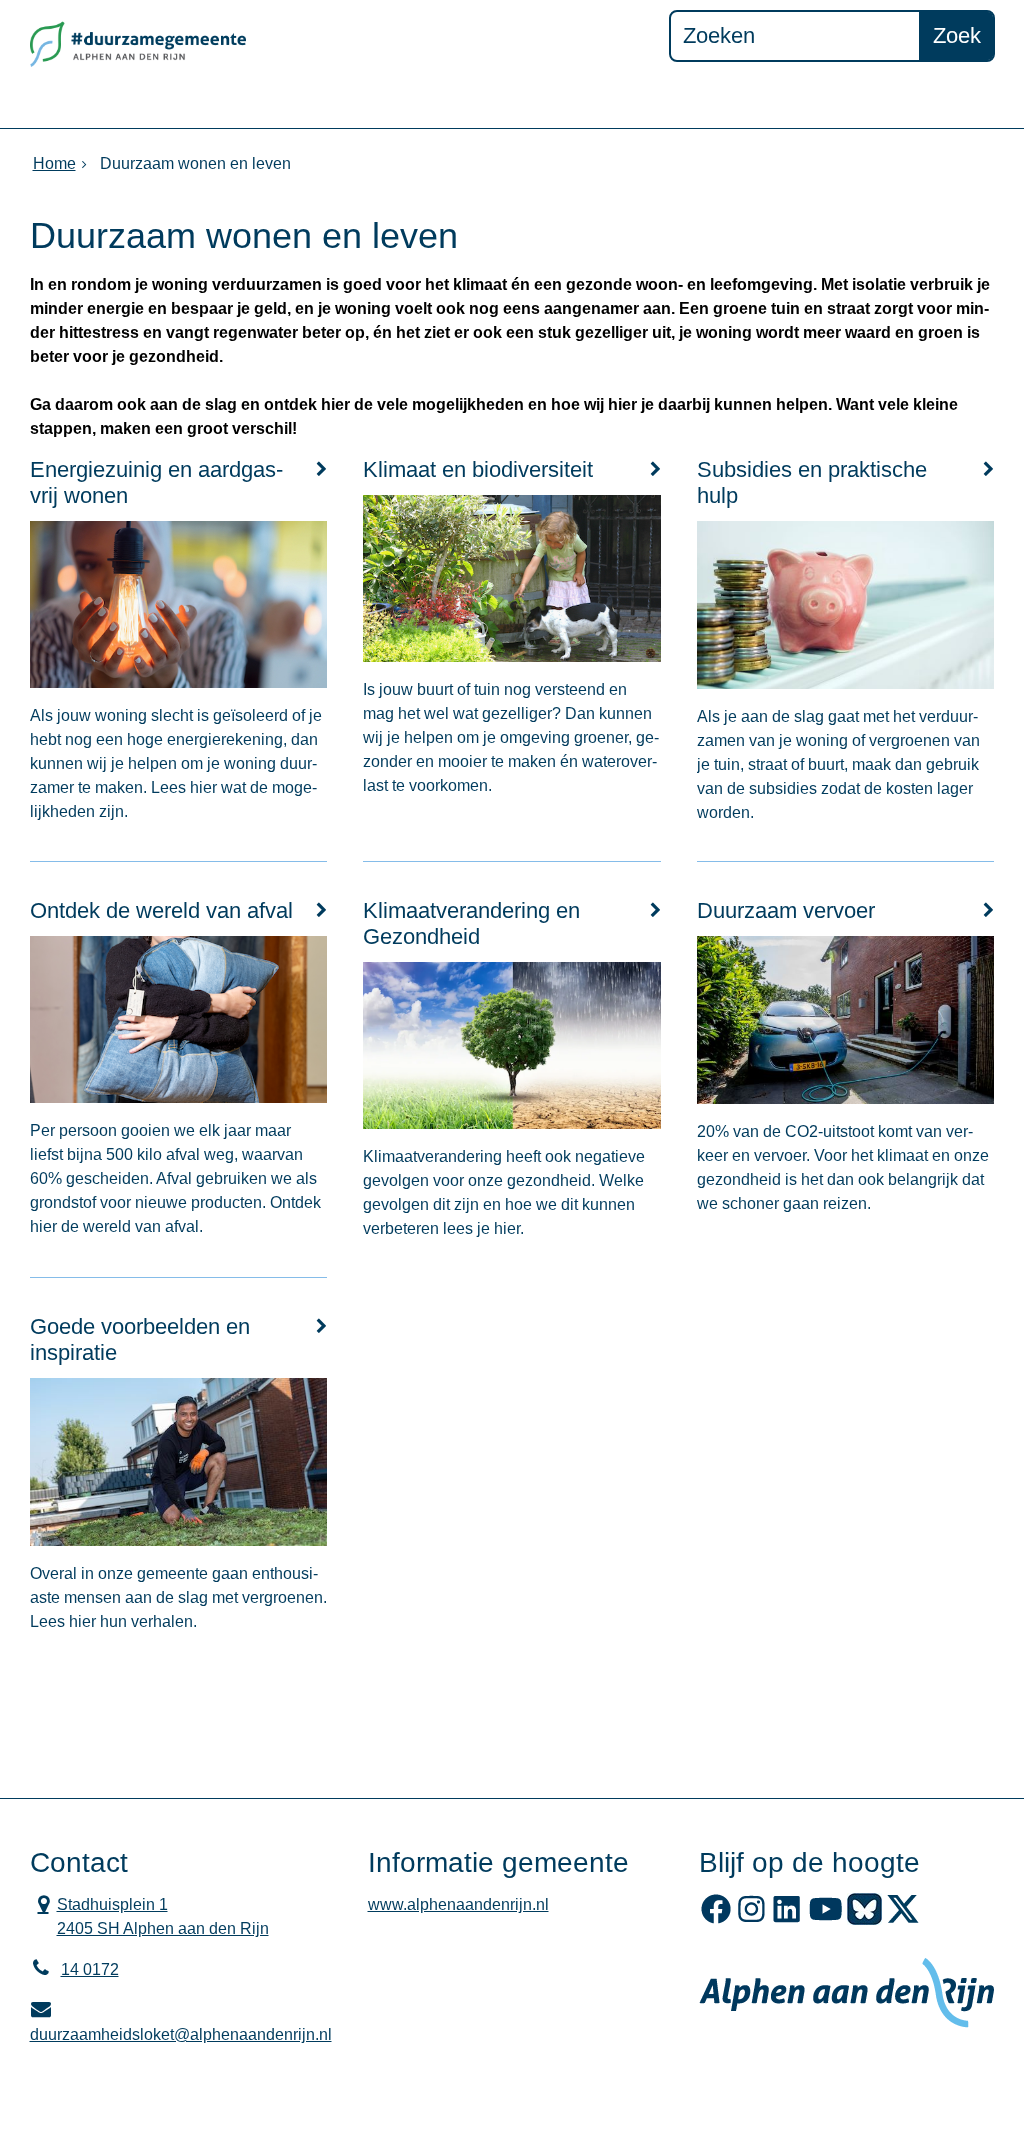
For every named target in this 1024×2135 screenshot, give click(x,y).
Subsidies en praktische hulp (812, 482)
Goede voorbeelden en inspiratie (140, 1339)
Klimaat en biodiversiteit (478, 469)
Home (54, 163)
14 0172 (90, 1969)
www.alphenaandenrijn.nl (458, 1904)
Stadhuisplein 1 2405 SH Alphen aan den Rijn (149, 1915)
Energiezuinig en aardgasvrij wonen (156, 482)
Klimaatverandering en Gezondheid (471, 923)
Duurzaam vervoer (786, 910)
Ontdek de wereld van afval (161, 910)
